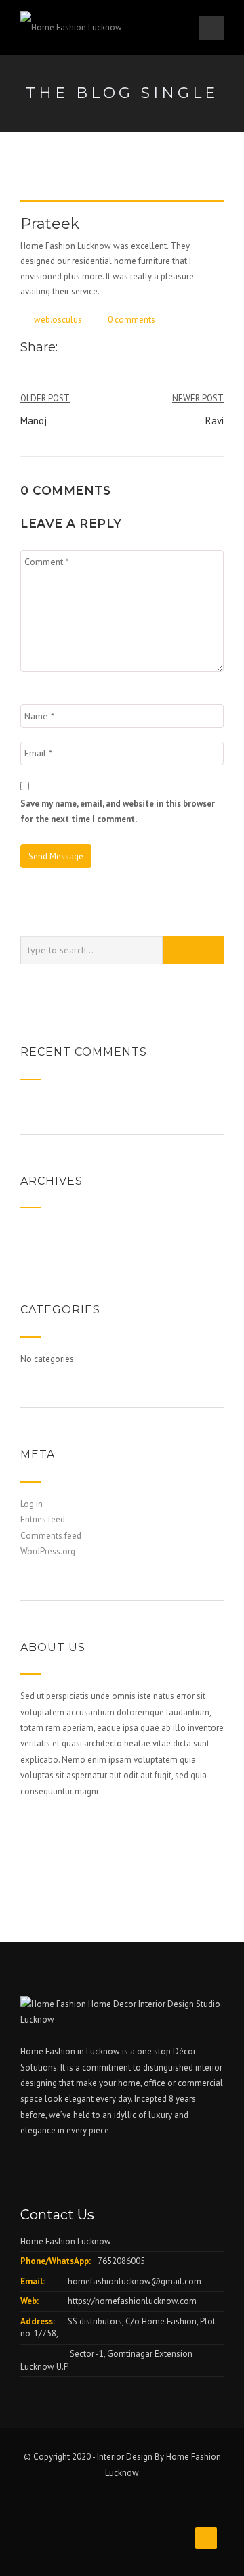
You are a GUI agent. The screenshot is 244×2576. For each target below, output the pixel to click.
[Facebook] (68, 348)
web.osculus (58, 320)
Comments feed (51, 1536)
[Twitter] (82, 348)
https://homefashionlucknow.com (132, 2301)
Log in (32, 1504)
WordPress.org (48, 1551)
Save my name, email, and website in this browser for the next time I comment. (118, 811)
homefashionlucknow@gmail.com (135, 2281)
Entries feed (43, 1519)
